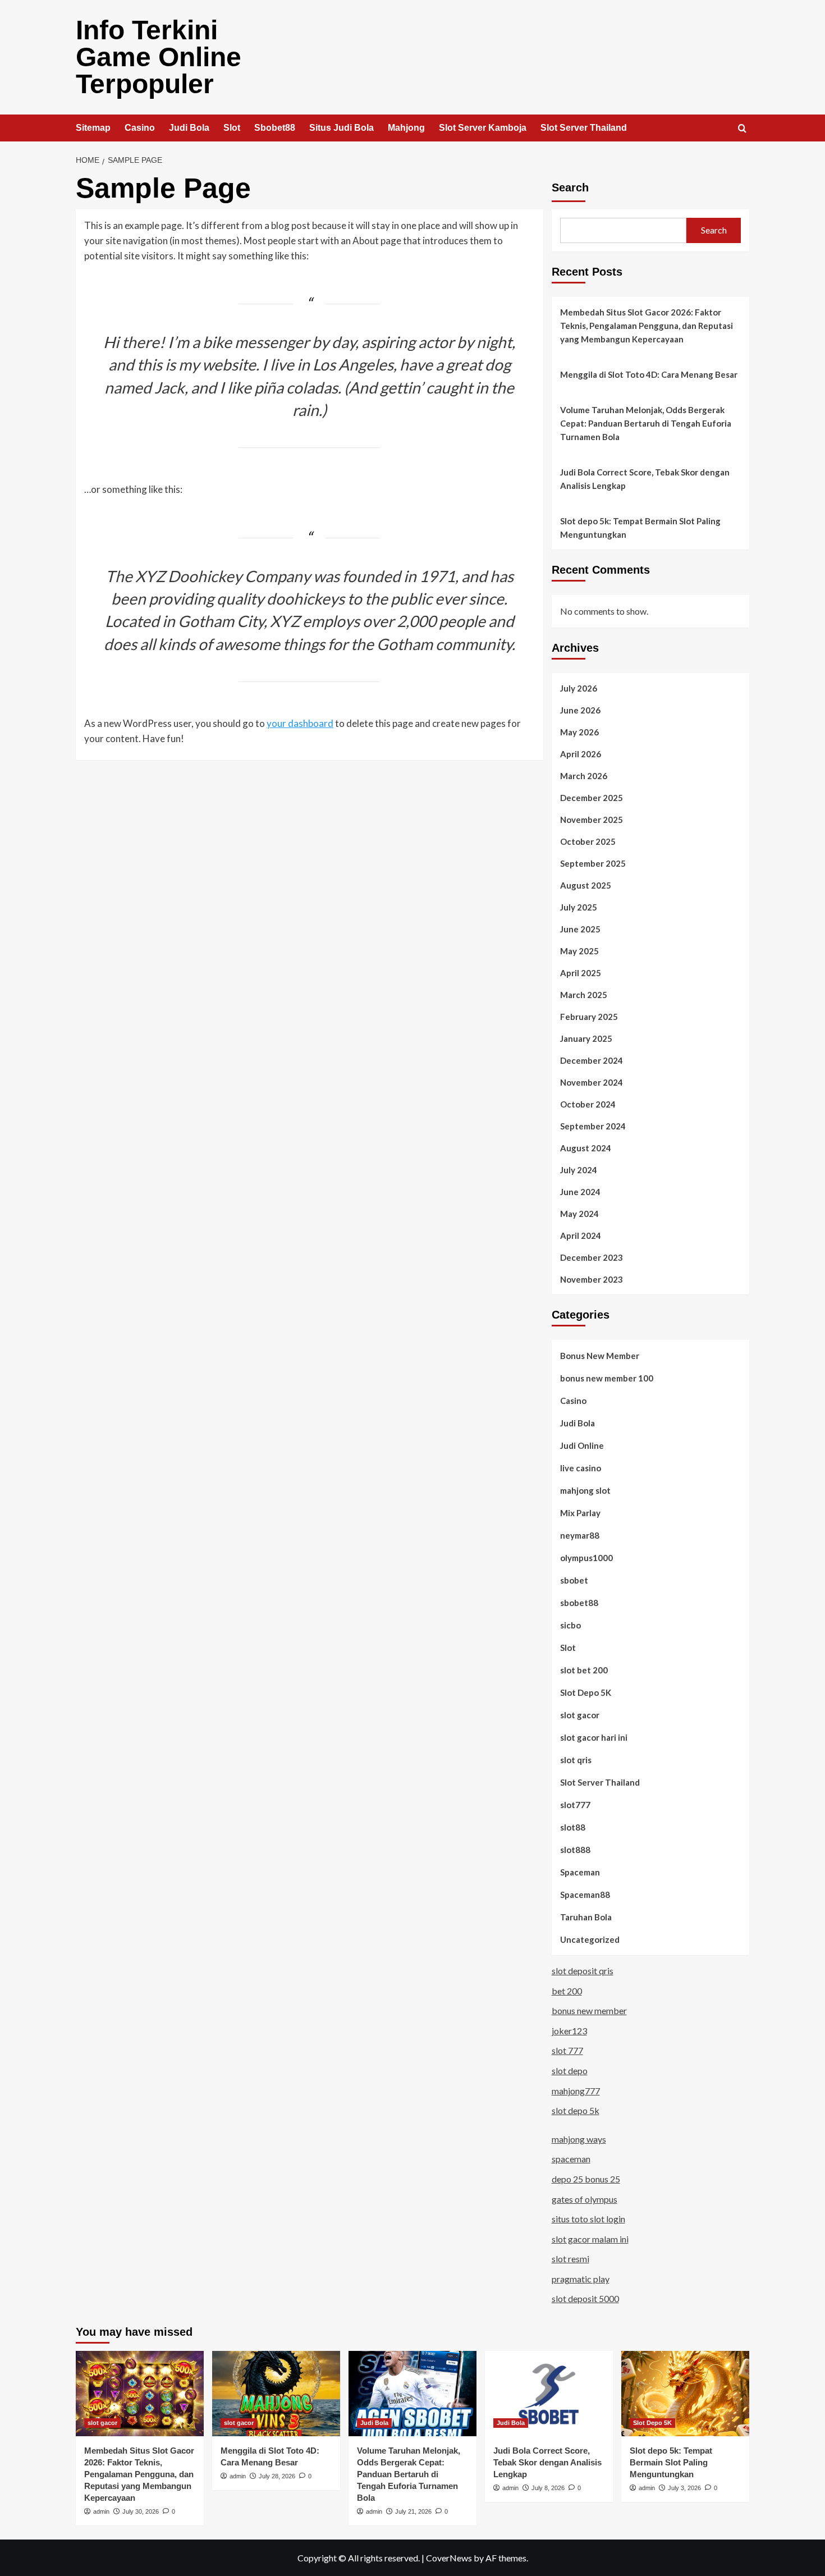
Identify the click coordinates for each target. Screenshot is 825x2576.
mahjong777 (576, 2091)
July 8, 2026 (548, 2488)
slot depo (570, 2071)
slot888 (575, 1850)
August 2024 (586, 1148)
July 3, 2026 (684, 2488)
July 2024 (579, 1170)
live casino (581, 1468)
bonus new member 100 (607, 1378)
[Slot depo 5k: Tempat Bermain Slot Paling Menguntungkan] (685, 2394)
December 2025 (592, 798)
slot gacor (580, 1715)
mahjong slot (585, 1490)
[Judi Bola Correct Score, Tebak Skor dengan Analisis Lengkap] (549, 2394)
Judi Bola (189, 128)
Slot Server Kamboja (483, 128)
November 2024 (592, 1082)
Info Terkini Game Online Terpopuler (159, 57)
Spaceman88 (585, 1895)
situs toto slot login (588, 2219)
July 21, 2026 (413, 2511)
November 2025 (592, 820)
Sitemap (93, 128)
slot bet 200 (584, 1670)
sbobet (574, 1580)
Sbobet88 (275, 128)
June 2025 (580, 929)
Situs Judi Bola (342, 128)
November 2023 (592, 1279)
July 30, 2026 (141, 2511)
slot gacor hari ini (594, 1737)
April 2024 (581, 1236)
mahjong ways (579, 2139)
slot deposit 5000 (585, 2298)
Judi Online (582, 1445)
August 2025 (586, 885)
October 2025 (588, 841)
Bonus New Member (600, 1356)
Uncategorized (590, 1939)
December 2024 (592, 1060)
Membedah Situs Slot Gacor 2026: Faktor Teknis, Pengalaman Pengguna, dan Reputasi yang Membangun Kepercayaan (647, 326)
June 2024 (580, 1192)
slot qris (576, 1760)
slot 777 (567, 2050)
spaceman (571, 2159)
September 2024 (593, 1126)
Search (570, 187)
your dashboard (300, 723)
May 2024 (579, 1214)
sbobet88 (579, 1603)
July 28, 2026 (277, 2476)
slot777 (575, 1805)
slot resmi (570, 2259)
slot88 (573, 1827)
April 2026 (581, 754)
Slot (232, 128)
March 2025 (584, 995)
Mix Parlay (580, 1513)
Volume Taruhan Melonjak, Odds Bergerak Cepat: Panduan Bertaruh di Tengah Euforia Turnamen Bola (646, 423)
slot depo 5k (576, 2110)
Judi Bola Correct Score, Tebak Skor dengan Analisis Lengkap (645, 479)
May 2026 (579, 732)
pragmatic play (581, 2279)
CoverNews (449, 2558)
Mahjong (406, 128)
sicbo (570, 1625)
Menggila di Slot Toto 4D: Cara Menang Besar (649, 374)
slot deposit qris (583, 1971)
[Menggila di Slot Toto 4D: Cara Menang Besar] (276, 2394)
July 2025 (579, 907)
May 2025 (579, 951)
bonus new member (589, 2010)
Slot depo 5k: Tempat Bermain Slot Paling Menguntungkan (640, 528)
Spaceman (580, 1872)
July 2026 (579, 688)
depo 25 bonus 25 (586, 2179)
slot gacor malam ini (590, 2239)
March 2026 (584, 776)
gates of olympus (585, 2199)
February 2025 (589, 1017)
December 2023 (592, 1257)
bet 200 (567, 1991)
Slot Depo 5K (586, 1692)
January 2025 (586, 1038)
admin (101, 2511)
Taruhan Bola (586, 1917)
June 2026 (580, 710)
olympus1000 (586, 1558)
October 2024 (588, 1104)
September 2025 (593, 863)
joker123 (569, 2031)
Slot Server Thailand (584, 128)
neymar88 (580, 1535)
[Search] (742, 129)
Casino (140, 128)
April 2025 (581, 973)
